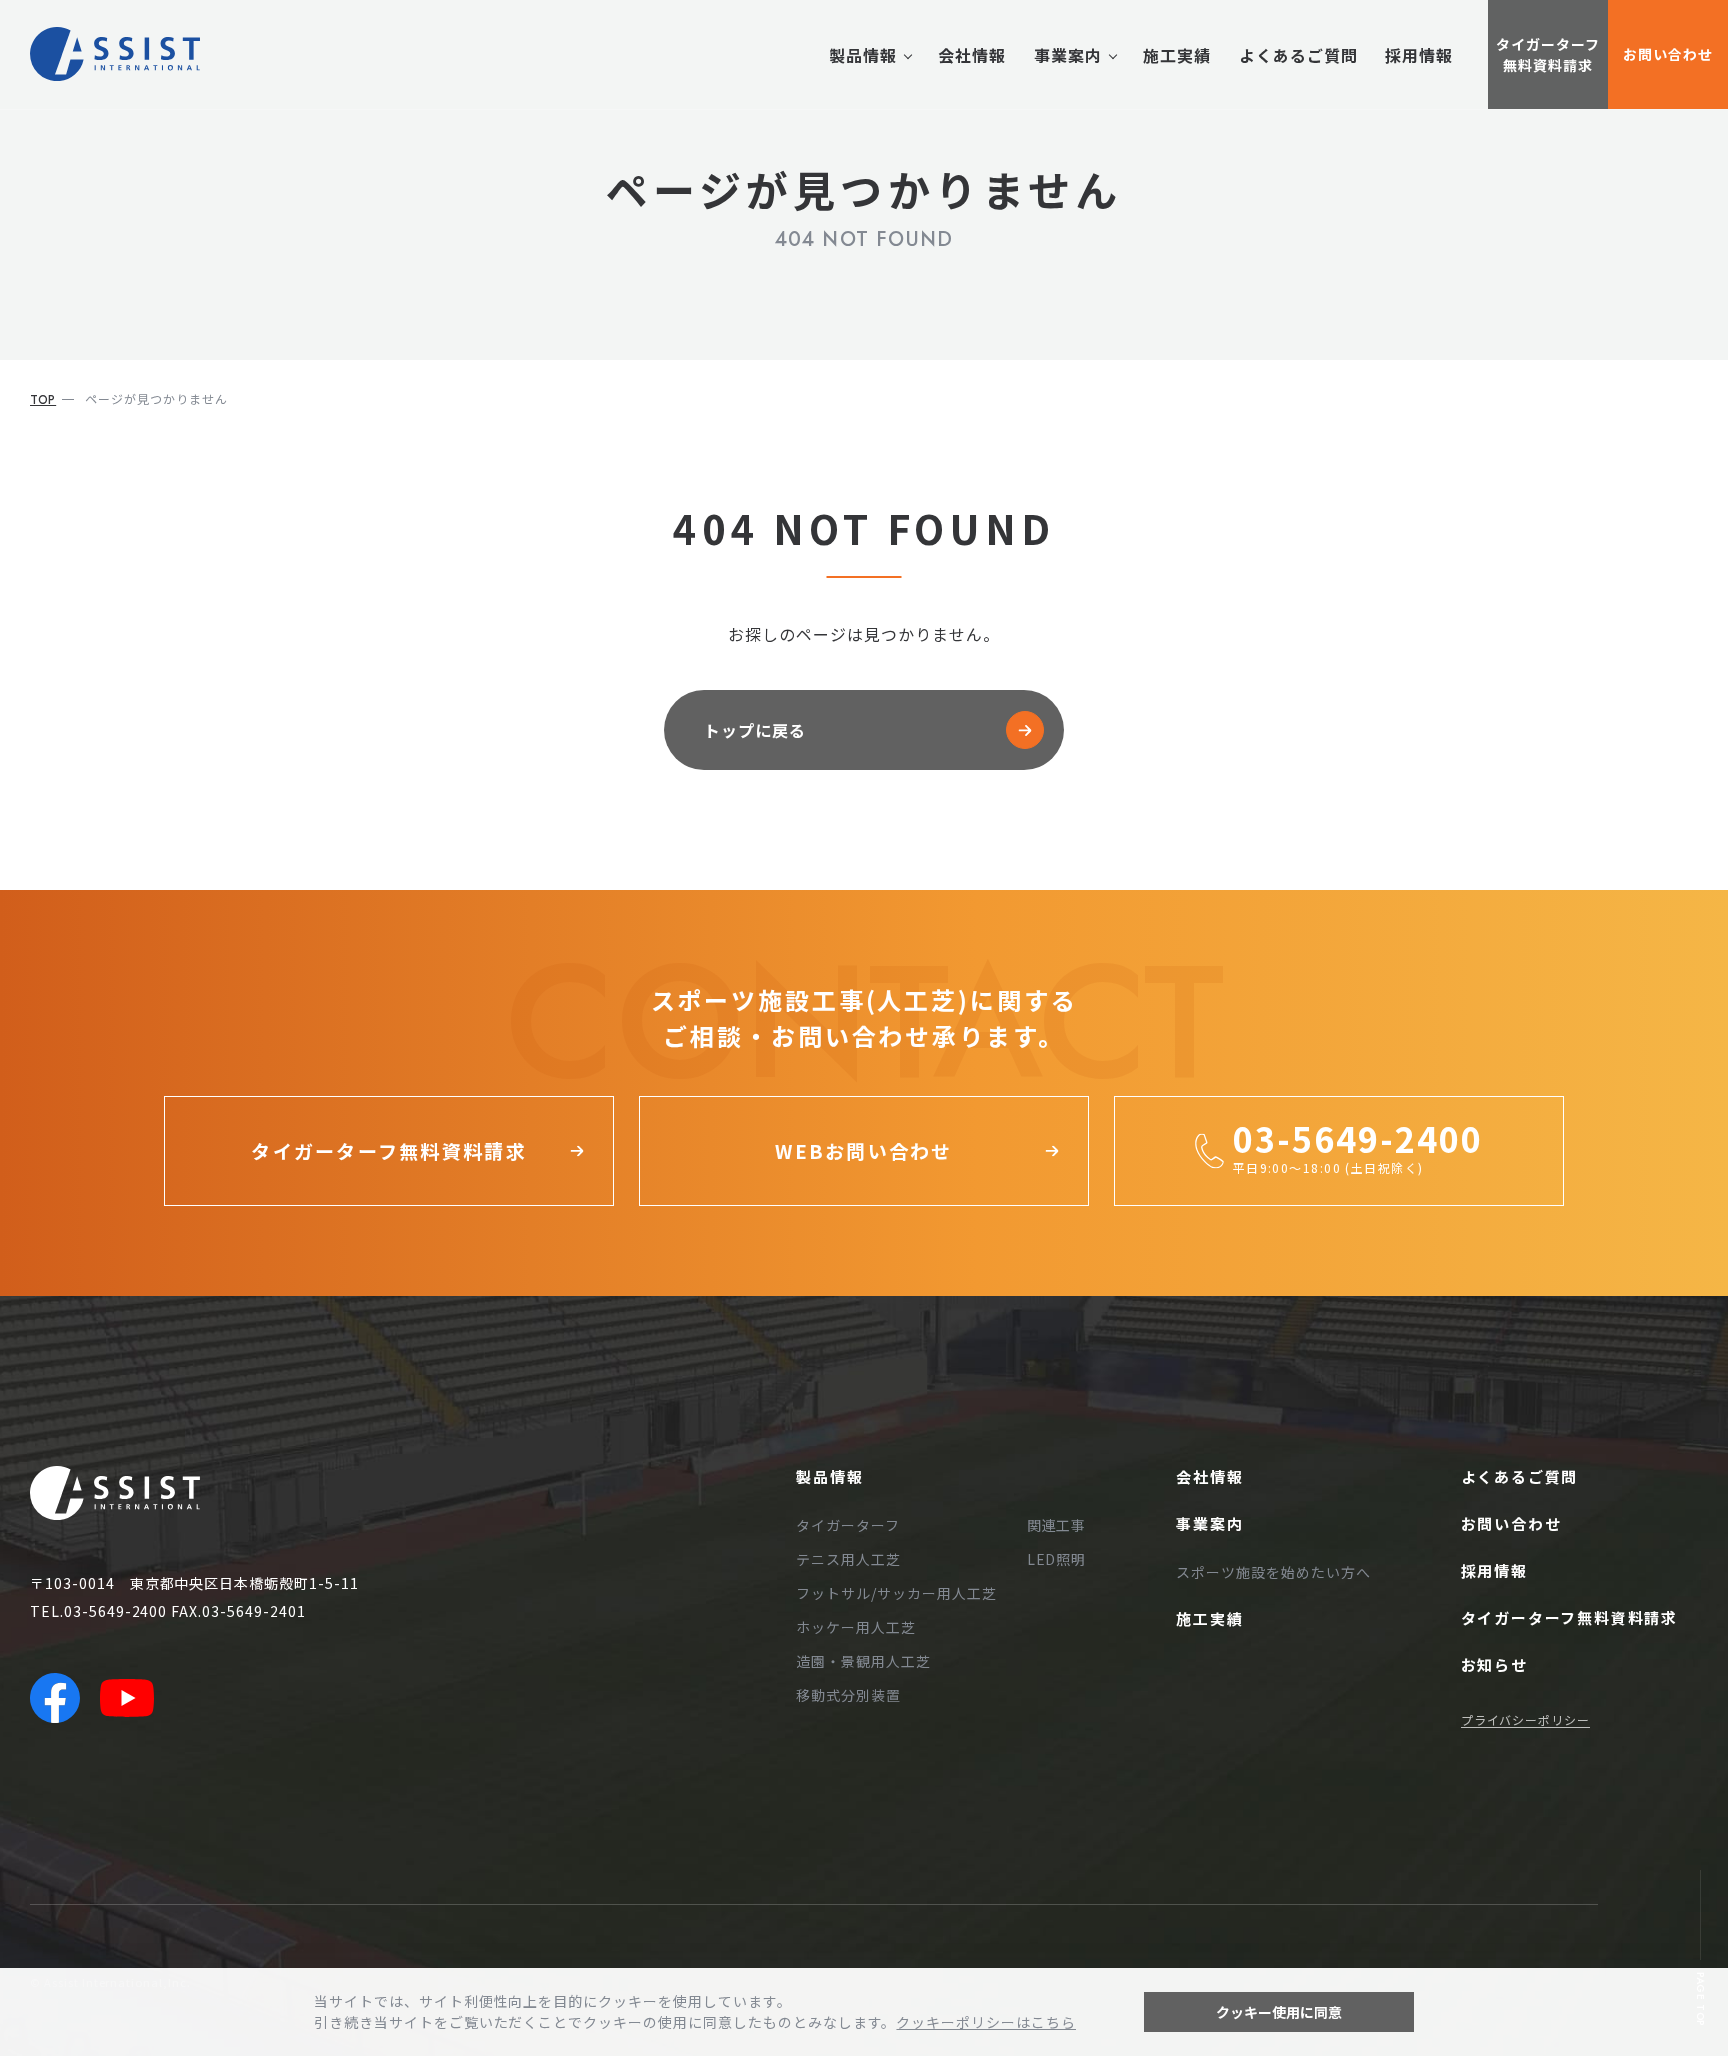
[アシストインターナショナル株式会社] (115, 54)
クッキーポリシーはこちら (986, 2022)
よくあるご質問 (1298, 55)
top (43, 400)
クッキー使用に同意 (1279, 2012)
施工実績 (1177, 55)
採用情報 (1419, 55)
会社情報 (972, 55)
